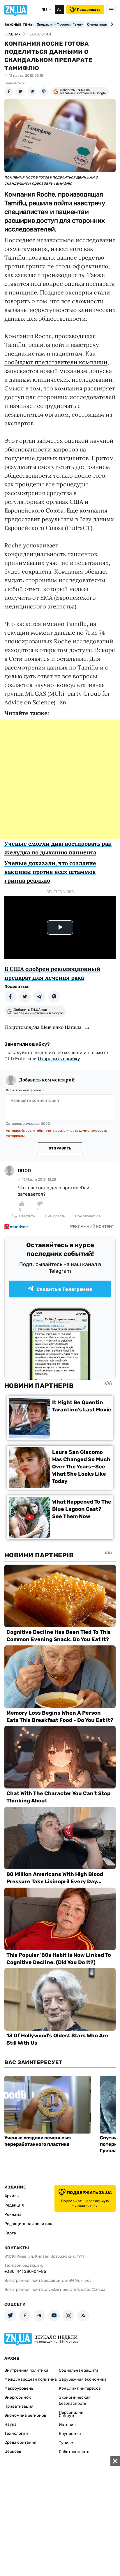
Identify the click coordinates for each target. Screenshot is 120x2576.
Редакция (14, 2205)
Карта (10, 2233)
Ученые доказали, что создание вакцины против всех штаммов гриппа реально (50, 872)
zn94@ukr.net (78, 2280)
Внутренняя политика (26, 2370)
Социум (67, 2416)
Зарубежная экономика (83, 2379)
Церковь (13, 2451)
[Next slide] (111, 24)
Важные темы (19, 25)
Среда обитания (20, 2442)
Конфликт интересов (80, 2388)
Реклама (13, 2214)
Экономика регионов (25, 2415)
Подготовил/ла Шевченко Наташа (43, 1027)
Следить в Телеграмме (64, 1289)
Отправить (60, 1148)
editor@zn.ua (93, 2290)
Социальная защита (79, 2370)
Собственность (74, 2452)
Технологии (16, 2433)
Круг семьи (70, 2434)
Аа (59, 10)
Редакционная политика (29, 2224)
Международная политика (31, 2379)
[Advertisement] (60, 779)
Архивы (12, 2196)
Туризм (66, 2443)
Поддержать (89, 10)
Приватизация (19, 2406)
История (67, 2425)
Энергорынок (18, 2397)
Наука (10, 2424)
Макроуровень (19, 2388)
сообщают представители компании (56, 362)
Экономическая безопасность (75, 2400)
